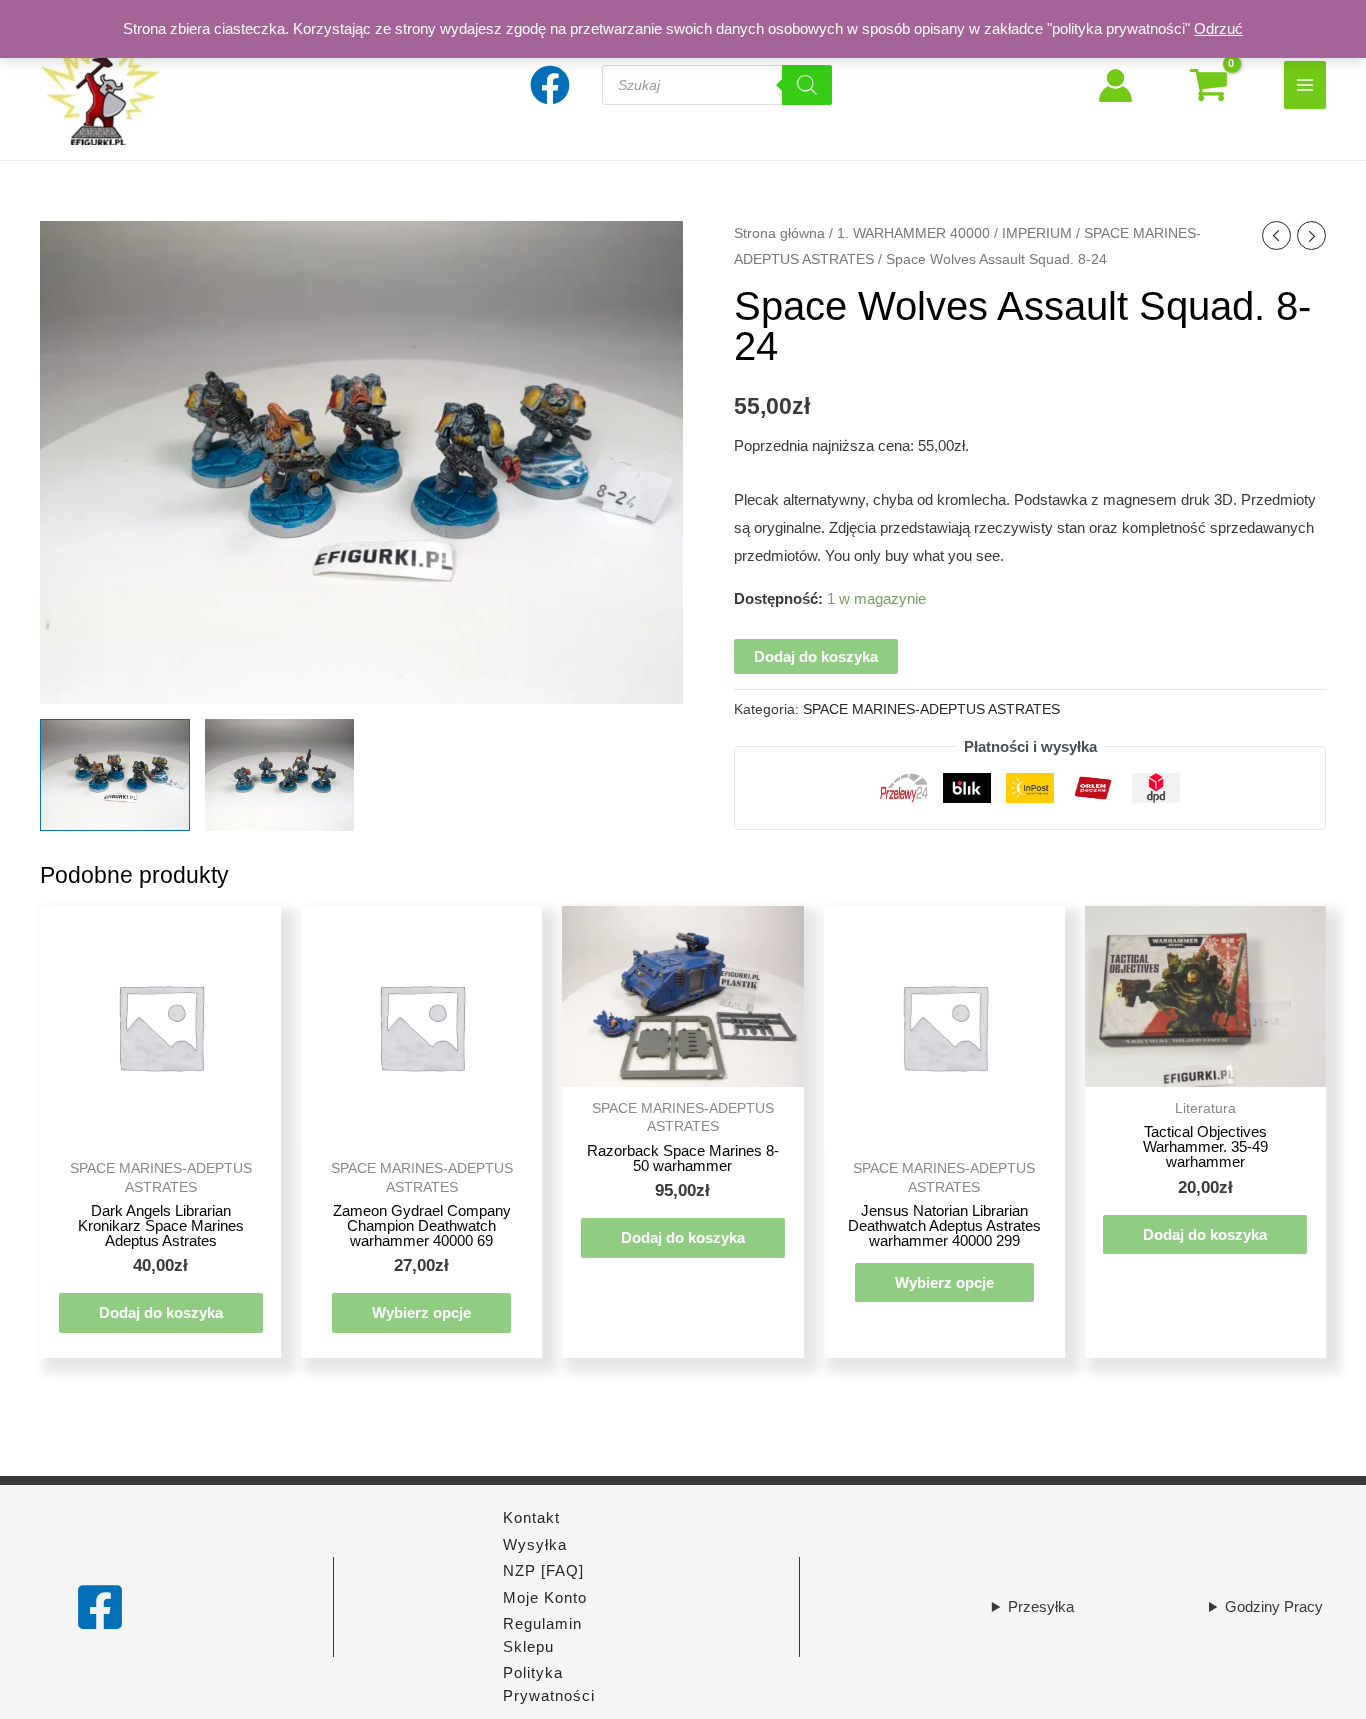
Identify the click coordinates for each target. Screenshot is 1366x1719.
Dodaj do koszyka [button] (161, 1312)
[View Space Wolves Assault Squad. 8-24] (115, 775)
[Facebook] (100, 1607)
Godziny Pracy (1274, 1606)
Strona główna (779, 233)
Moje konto (545, 1597)
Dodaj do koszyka (816, 656)
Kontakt (531, 1517)
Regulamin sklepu (542, 1635)
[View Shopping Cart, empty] (1208, 85)
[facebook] (553, 85)
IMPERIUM (1037, 233)
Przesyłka (1041, 1606)
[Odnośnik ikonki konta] (1115, 85)
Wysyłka (535, 1544)
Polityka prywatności (549, 1684)
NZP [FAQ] (543, 1570)
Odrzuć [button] (1218, 28)
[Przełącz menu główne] (1305, 84)
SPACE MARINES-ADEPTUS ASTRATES (931, 709)
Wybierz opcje (421, 1312)
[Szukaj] (807, 85)
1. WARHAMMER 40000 (913, 233)
